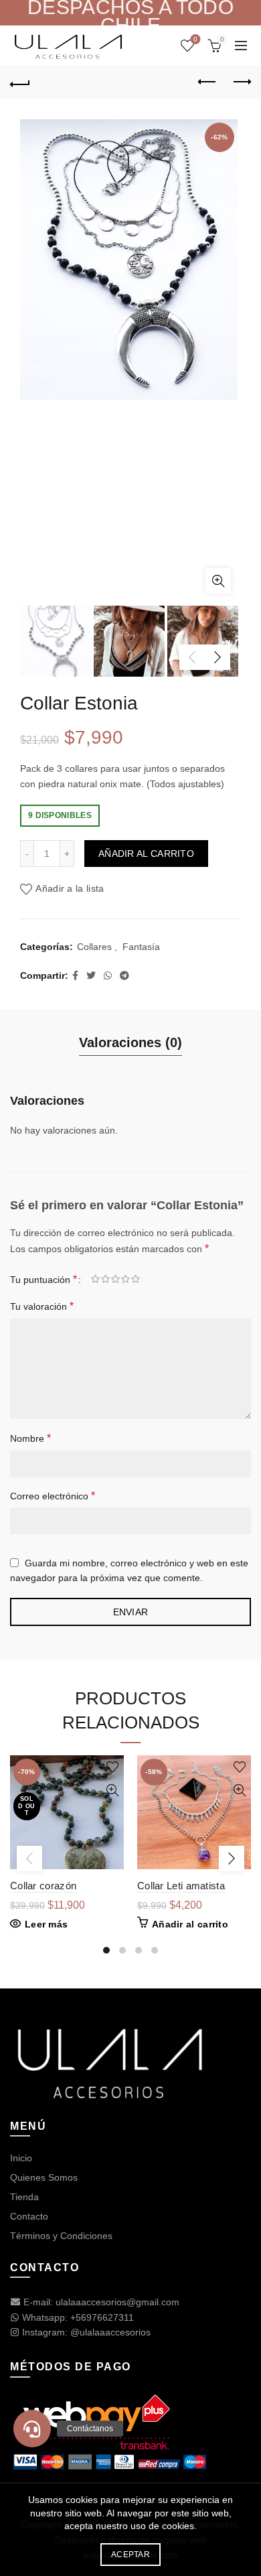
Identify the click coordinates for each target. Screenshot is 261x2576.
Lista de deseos (195, 39)
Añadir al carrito (146, 854)
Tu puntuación (43, 1279)
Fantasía (141, 947)
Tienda (24, 2197)
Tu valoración (42, 1306)
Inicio (21, 2158)
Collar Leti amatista (181, 1886)
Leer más (46, 1924)
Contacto (29, 2216)
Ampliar (218, 581)
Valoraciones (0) (130, 1042)
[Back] (20, 82)
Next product (241, 82)
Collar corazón (43, 1886)
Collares (94, 947)
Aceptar (130, 2555)
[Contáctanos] (32, 2429)
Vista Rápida (112, 1790)
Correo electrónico (53, 1496)
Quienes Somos (44, 2177)
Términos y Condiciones (61, 2236)
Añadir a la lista (70, 889)
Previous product (207, 82)
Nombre (30, 1438)
